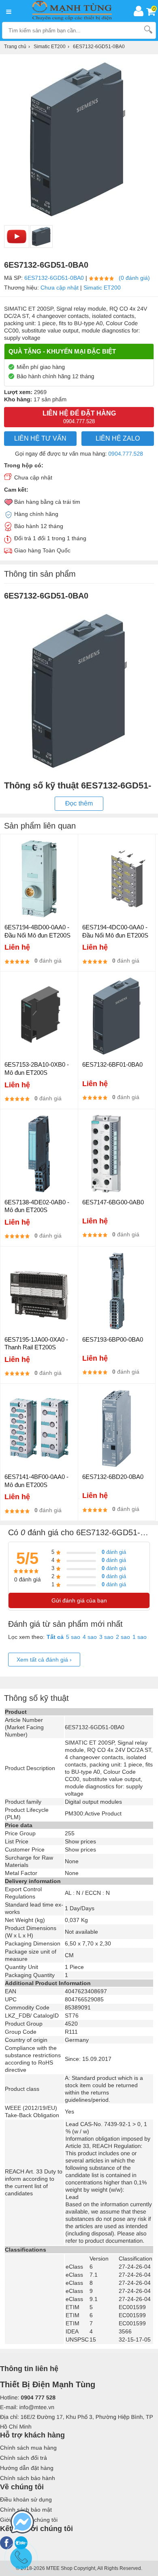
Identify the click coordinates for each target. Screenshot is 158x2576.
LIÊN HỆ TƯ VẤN (40, 438)
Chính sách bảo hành (28, 2478)
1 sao (140, 1637)
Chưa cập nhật (60, 288)
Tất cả (55, 1637)
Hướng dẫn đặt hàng (27, 2468)
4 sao (90, 1637)
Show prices (80, 1841)
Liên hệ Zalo (118, 438)
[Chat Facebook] (22, 2523)
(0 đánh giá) (134, 278)
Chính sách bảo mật (26, 2510)
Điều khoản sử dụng (26, 2499)
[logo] (74, 11)
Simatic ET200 (102, 288)
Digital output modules (93, 1802)
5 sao (73, 1637)
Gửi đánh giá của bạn (79, 1600)
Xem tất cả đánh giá (44, 1660)
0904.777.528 (126, 454)
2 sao (123, 1637)
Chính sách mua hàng (28, 2448)
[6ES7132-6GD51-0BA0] (41, 237)
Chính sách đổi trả (23, 2458)
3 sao (106, 1637)
